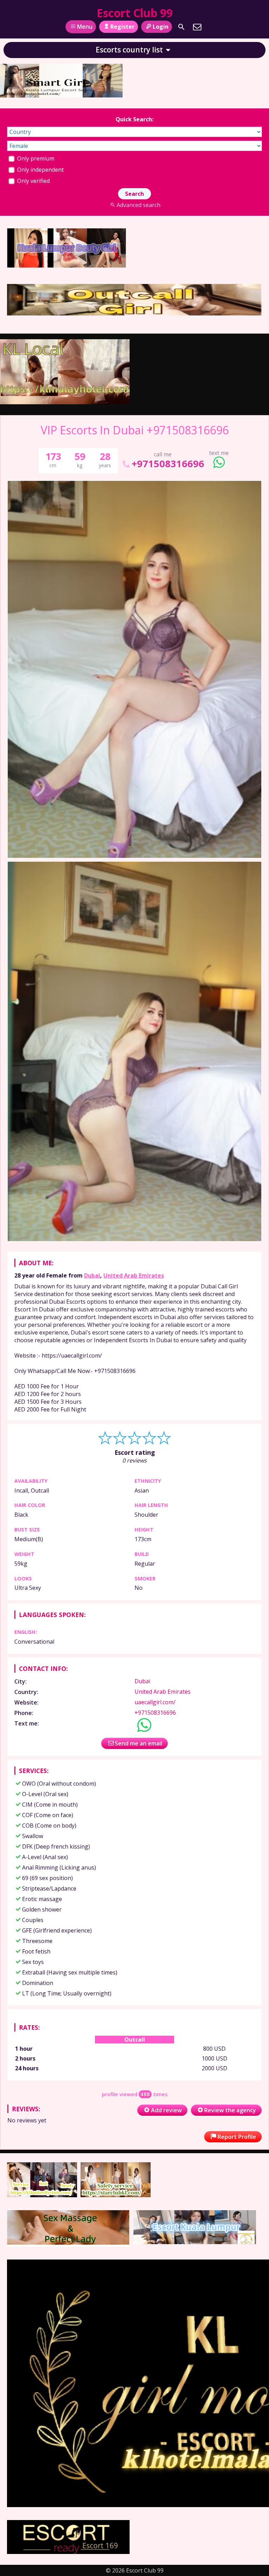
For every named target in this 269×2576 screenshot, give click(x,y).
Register (122, 27)
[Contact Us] (197, 27)
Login (161, 27)
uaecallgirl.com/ (155, 1702)
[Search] (181, 27)
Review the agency (230, 2110)
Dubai (92, 1275)
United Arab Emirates (134, 1275)
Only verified (33, 181)
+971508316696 (168, 464)
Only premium (35, 158)
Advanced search (138, 205)
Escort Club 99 (135, 13)
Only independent (40, 170)
